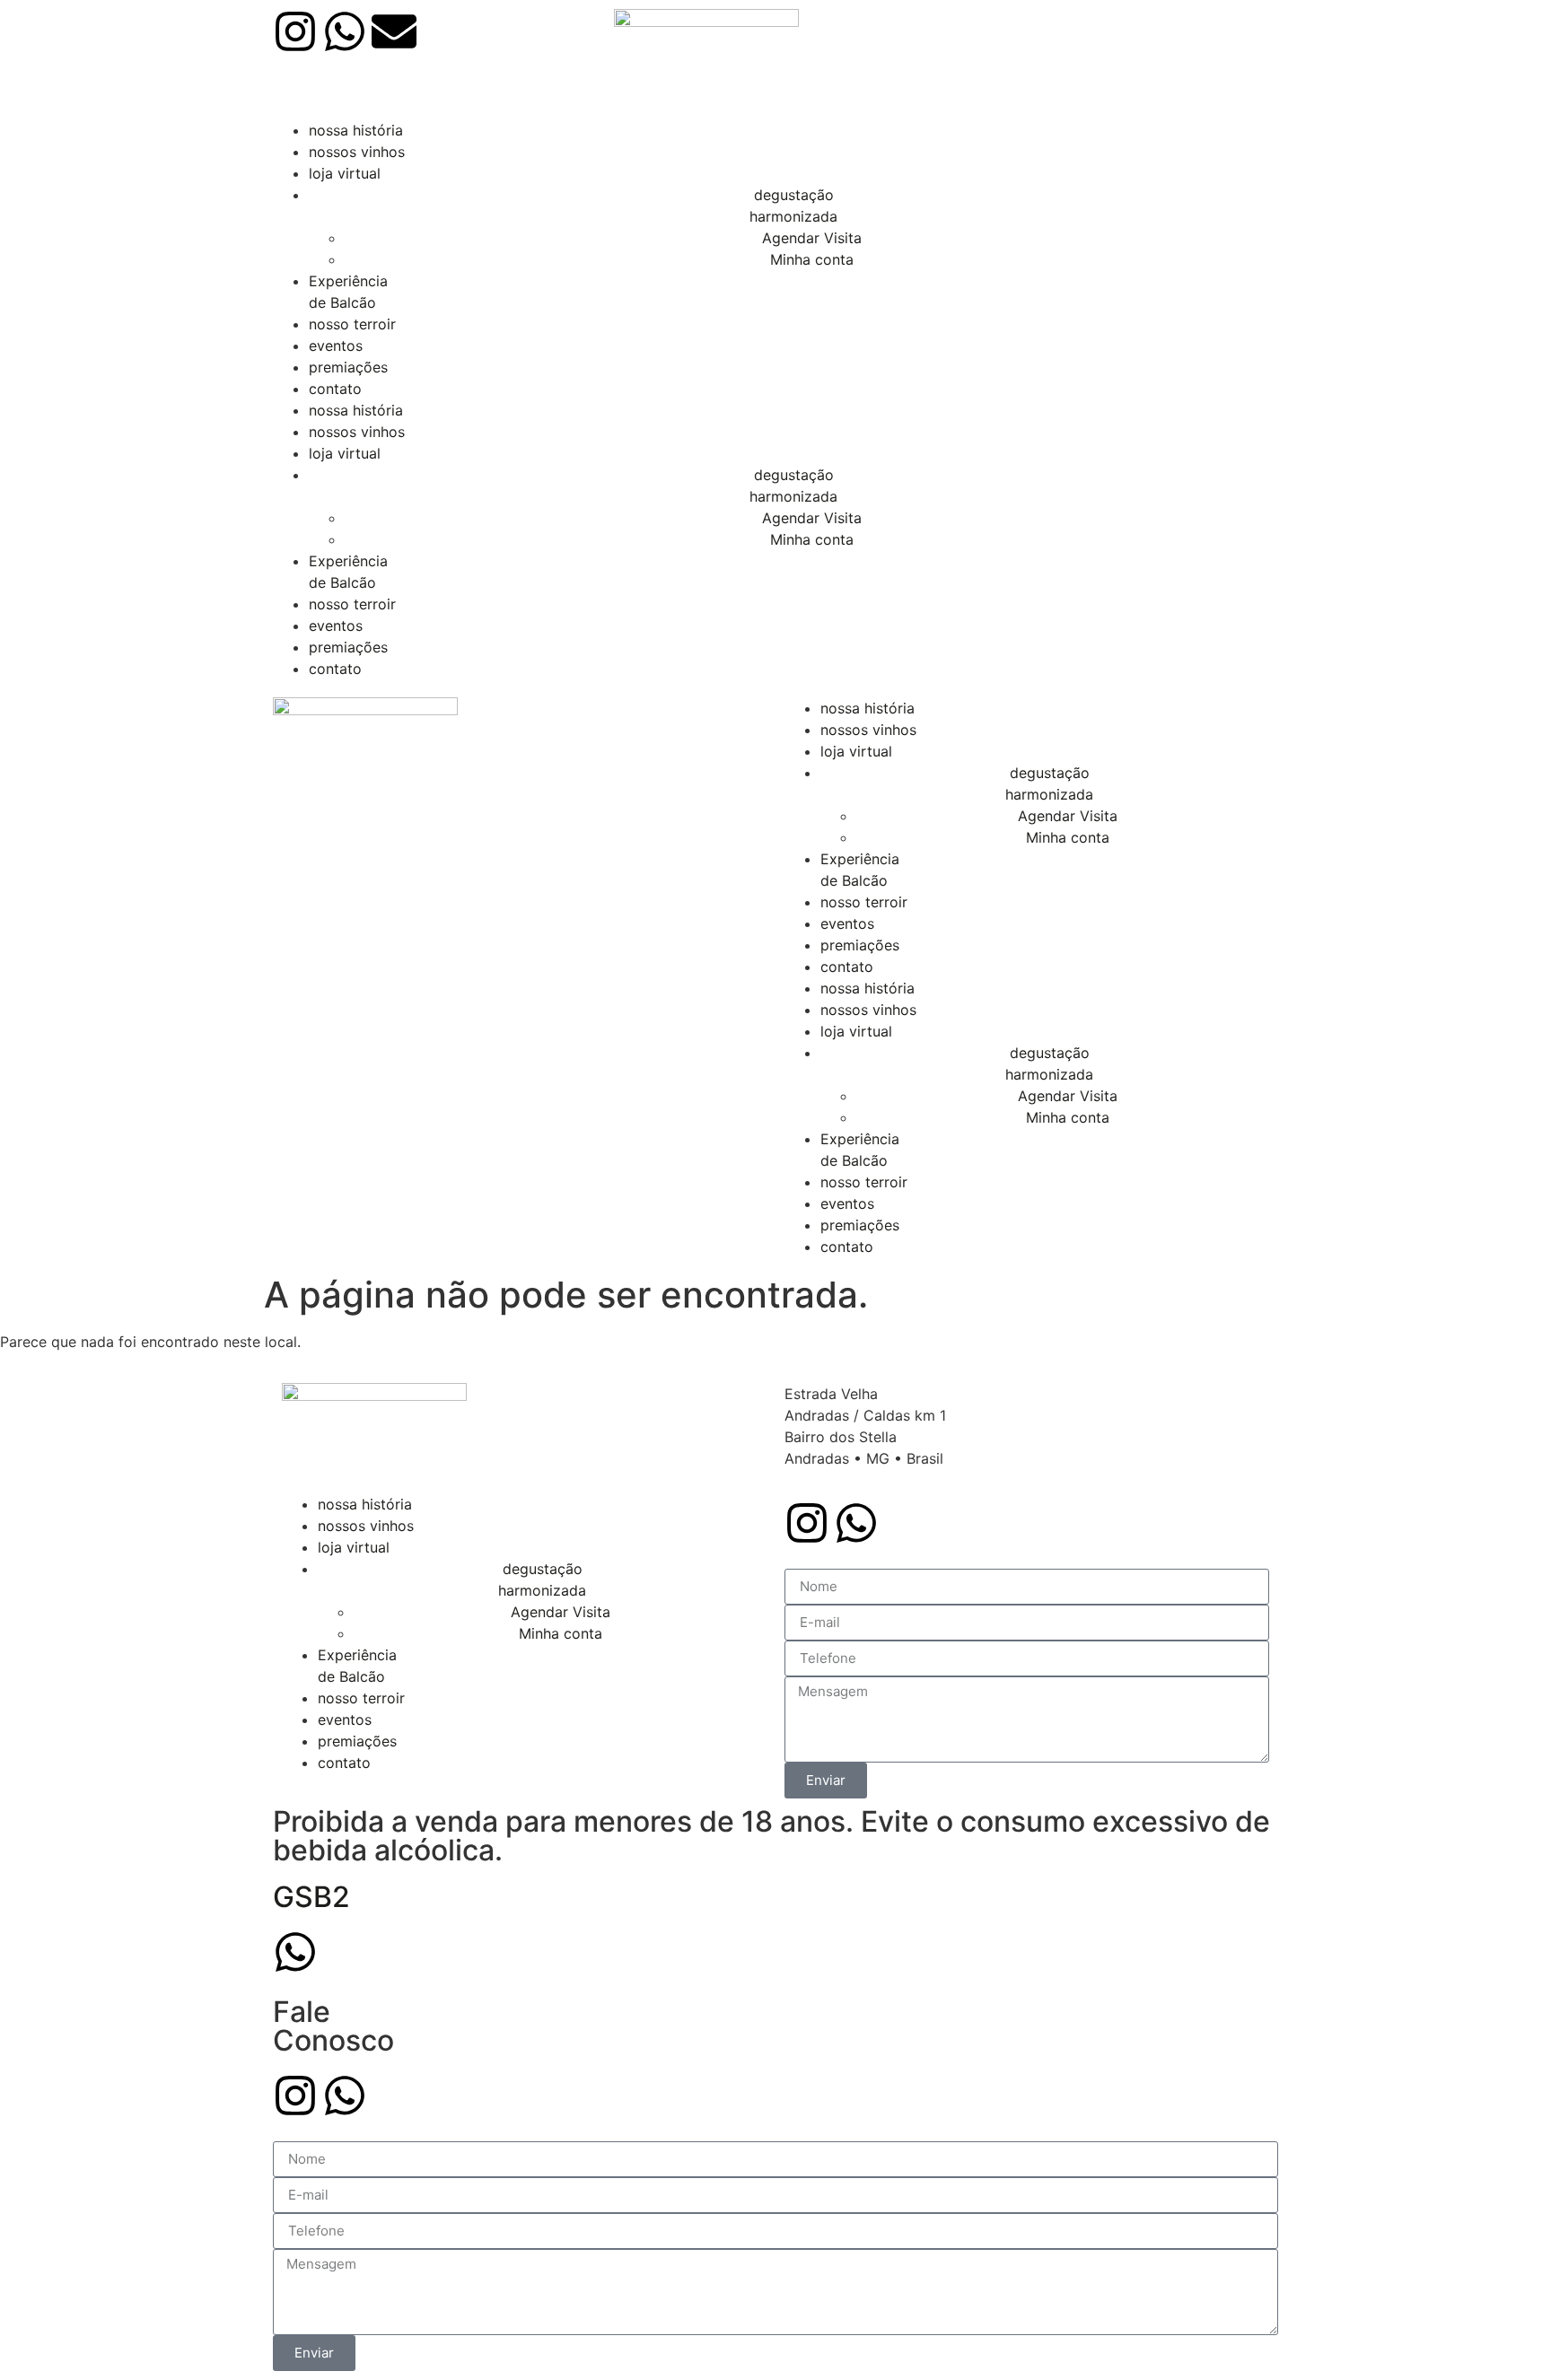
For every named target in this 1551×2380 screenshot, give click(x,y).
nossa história (356, 130)
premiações (348, 367)
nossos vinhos (357, 152)
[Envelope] (394, 31)
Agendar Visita (812, 238)
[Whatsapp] (345, 31)
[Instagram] (295, 31)
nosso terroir (352, 324)
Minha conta (812, 259)
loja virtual (345, 173)
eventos (336, 346)
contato (335, 389)
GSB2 (311, 1897)
